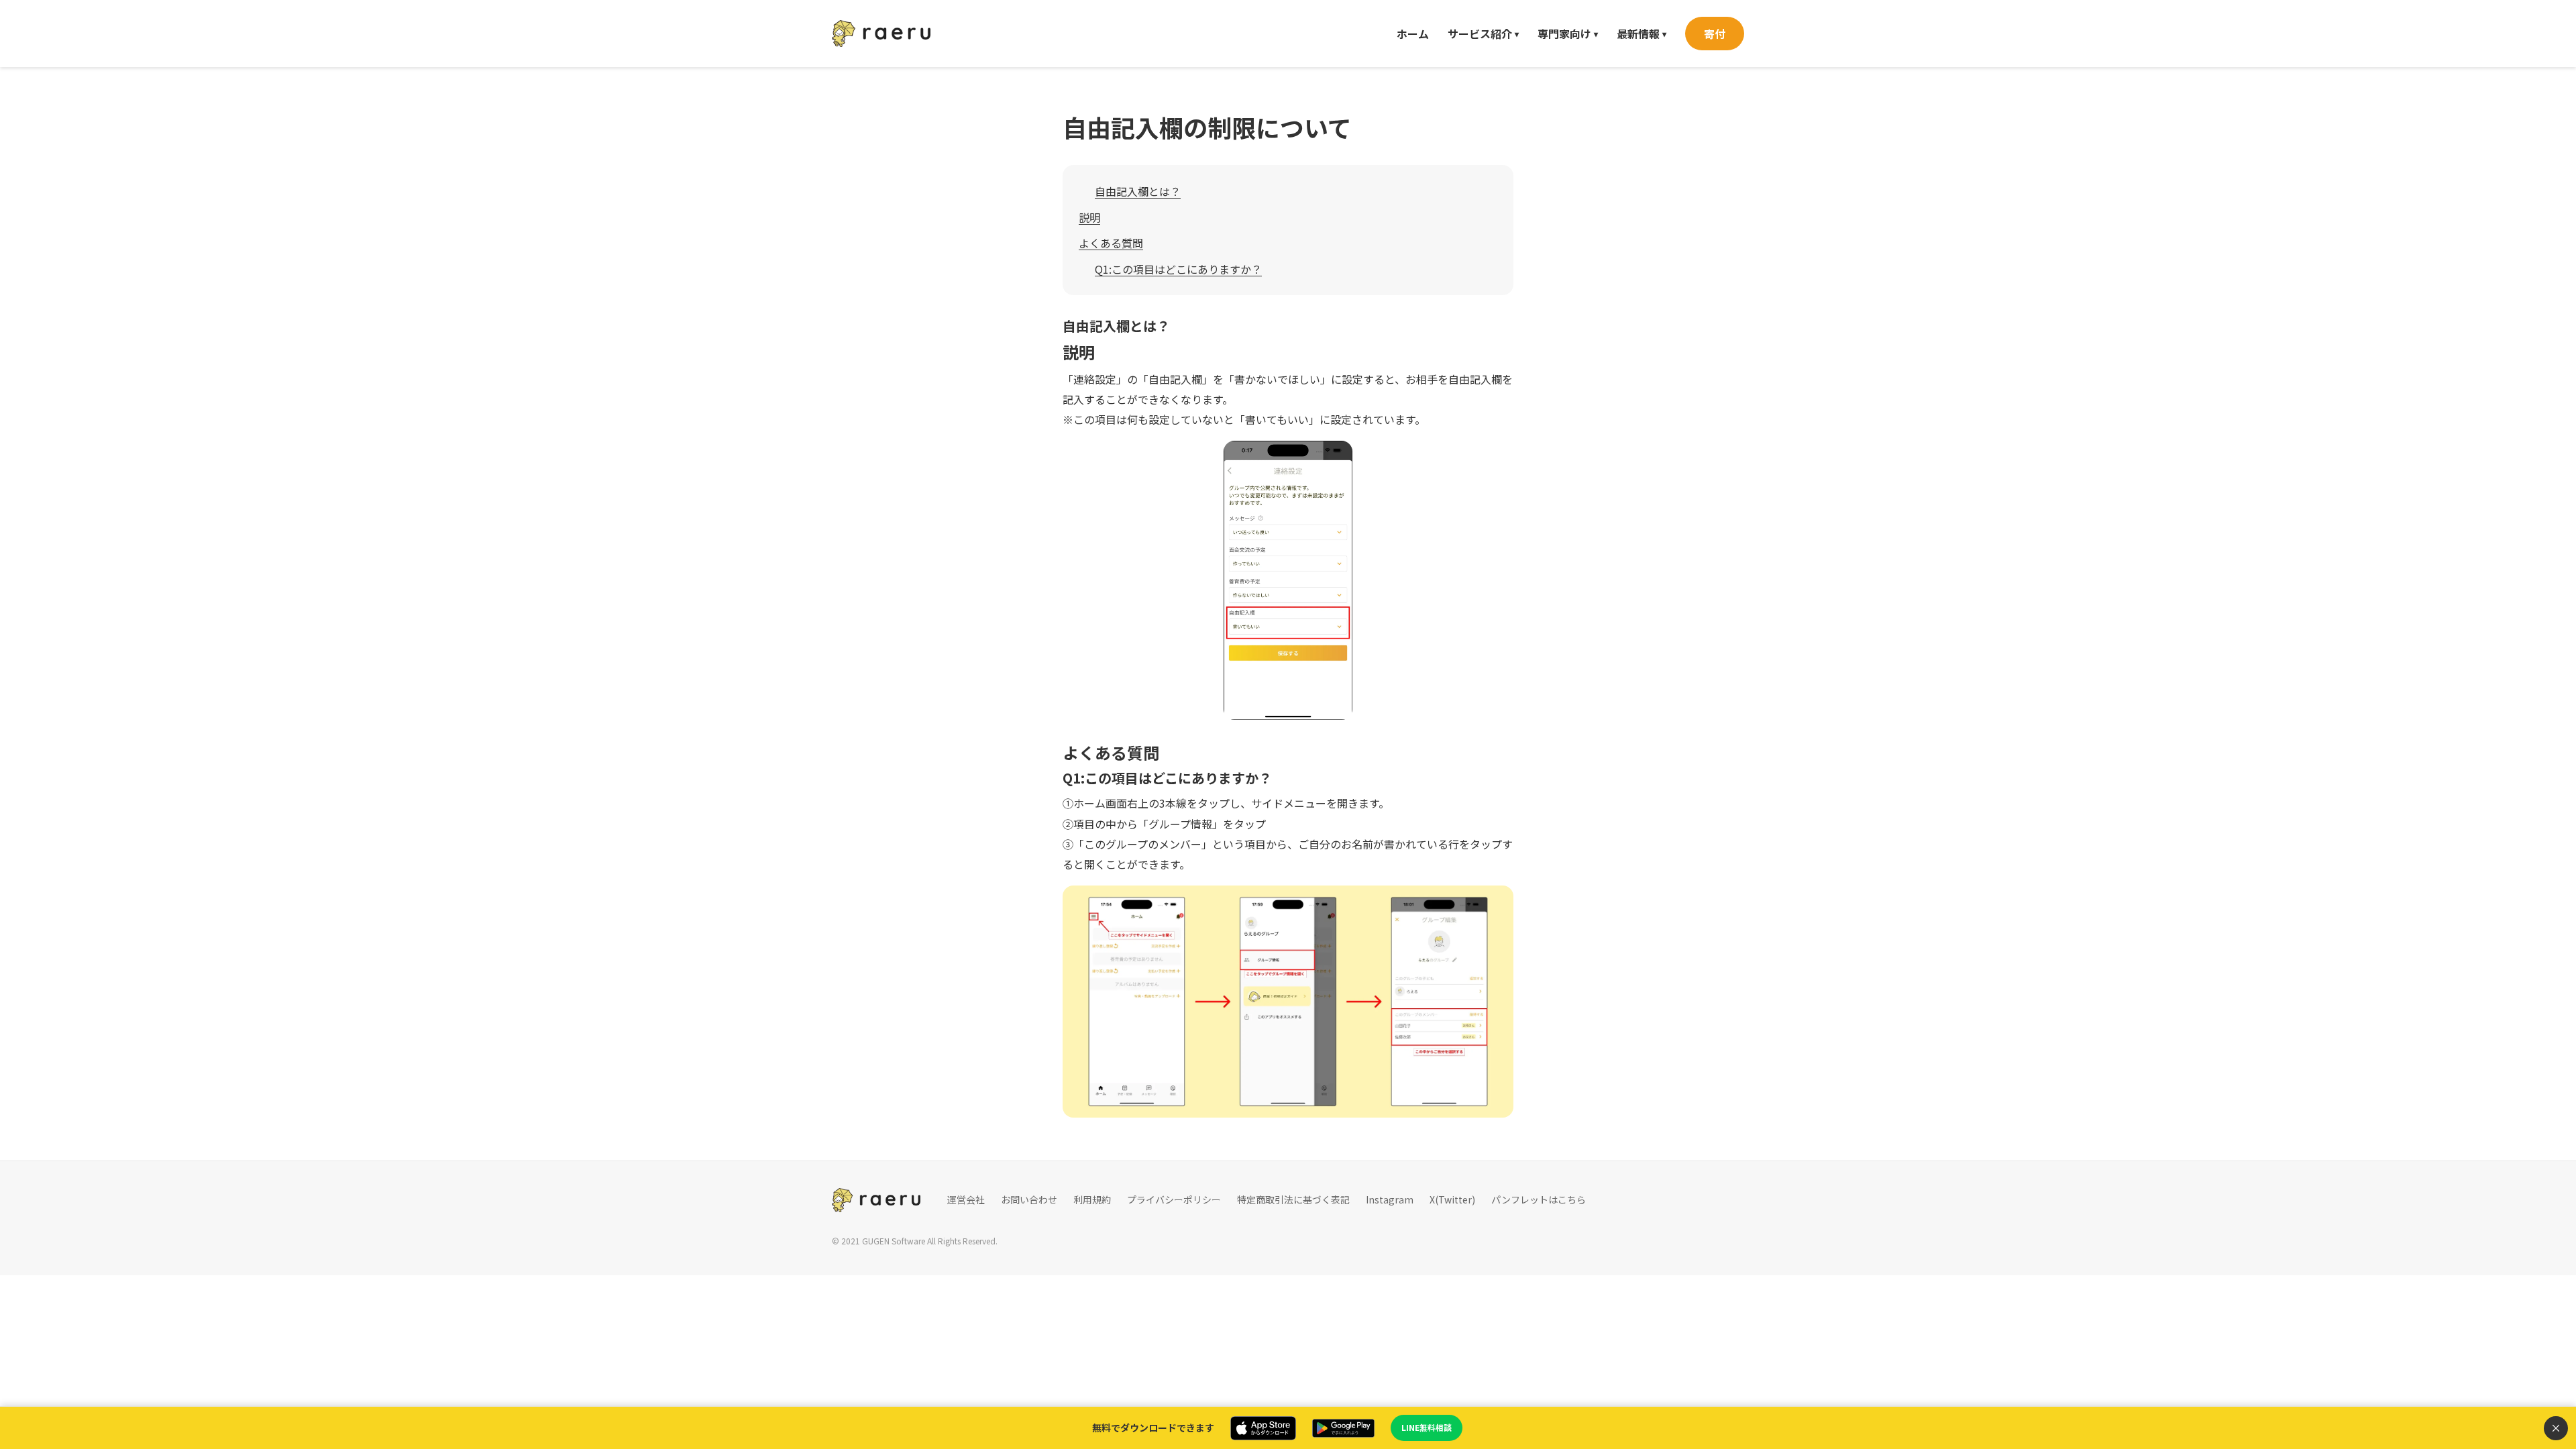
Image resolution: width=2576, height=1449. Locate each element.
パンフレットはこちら (1539, 1199)
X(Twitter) (1452, 1199)
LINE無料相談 (1427, 1427)
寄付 (1715, 34)
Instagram (1390, 1199)
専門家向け (1568, 34)
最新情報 (1642, 34)
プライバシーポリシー (1174, 1199)
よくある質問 (1111, 243)
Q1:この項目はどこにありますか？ (1178, 269)
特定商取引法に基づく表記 (1293, 1199)
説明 (1089, 217)
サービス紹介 (1483, 34)
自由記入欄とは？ (1138, 191)
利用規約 (1092, 1199)
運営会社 (966, 1199)
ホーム (1413, 34)
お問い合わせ (1029, 1199)
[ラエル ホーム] (881, 34)
